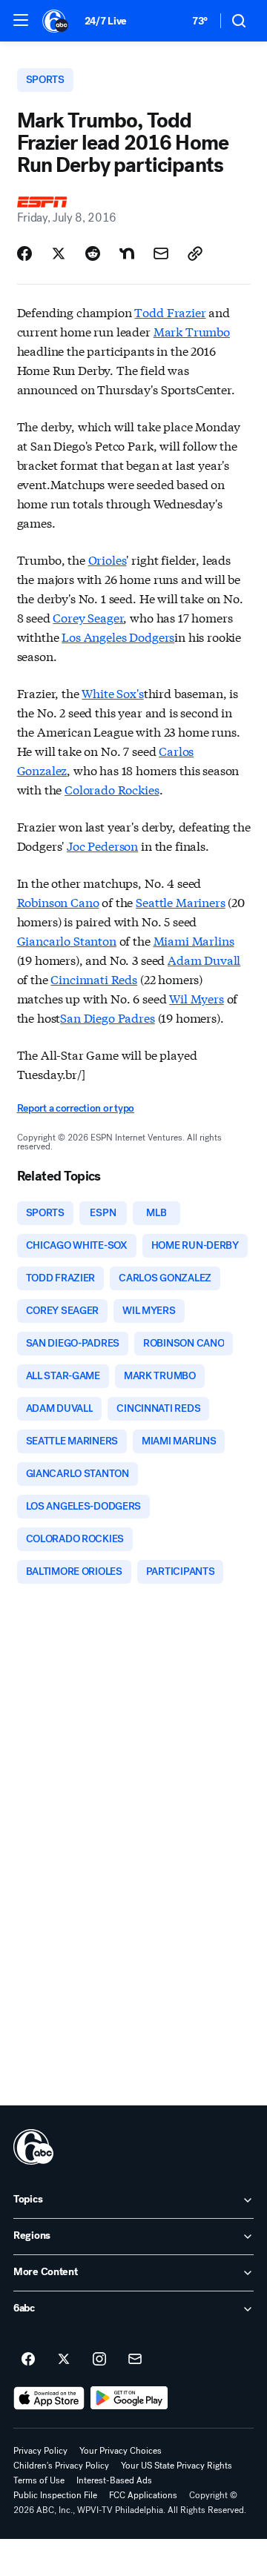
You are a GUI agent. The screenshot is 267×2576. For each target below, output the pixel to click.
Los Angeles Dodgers (118, 636)
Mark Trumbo (192, 331)
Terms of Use (39, 2480)
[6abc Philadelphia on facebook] (28, 2360)
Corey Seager (88, 617)
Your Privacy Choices (121, 2451)
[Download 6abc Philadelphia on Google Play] (129, 2398)
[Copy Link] (195, 253)
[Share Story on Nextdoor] (127, 253)
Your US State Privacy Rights (177, 2466)
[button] (21, 20)
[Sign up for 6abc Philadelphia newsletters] (135, 2360)
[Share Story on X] (59, 253)
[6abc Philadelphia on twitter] (64, 2360)
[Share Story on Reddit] (93, 253)
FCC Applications (143, 2495)
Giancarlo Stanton (67, 940)
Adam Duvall (204, 959)
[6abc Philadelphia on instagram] (99, 2360)
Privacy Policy (40, 2451)
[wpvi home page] (33, 2147)
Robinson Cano (58, 902)
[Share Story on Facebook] (24, 253)
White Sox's (112, 693)
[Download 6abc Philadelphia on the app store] (49, 2398)
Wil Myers (197, 998)
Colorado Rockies (112, 789)
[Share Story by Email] (161, 253)
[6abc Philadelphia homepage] (56, 21)
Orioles (108, 559)
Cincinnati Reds (94, 979)
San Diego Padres (107, 1017)
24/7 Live (106, 21)
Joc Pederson (102, 845)
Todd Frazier (170, 312)
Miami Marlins (194, 940)
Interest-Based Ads (114, 2480)
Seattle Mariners (180, 902)
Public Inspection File (55, 2495)
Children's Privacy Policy (61, 2466)
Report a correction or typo (76, 1108)
